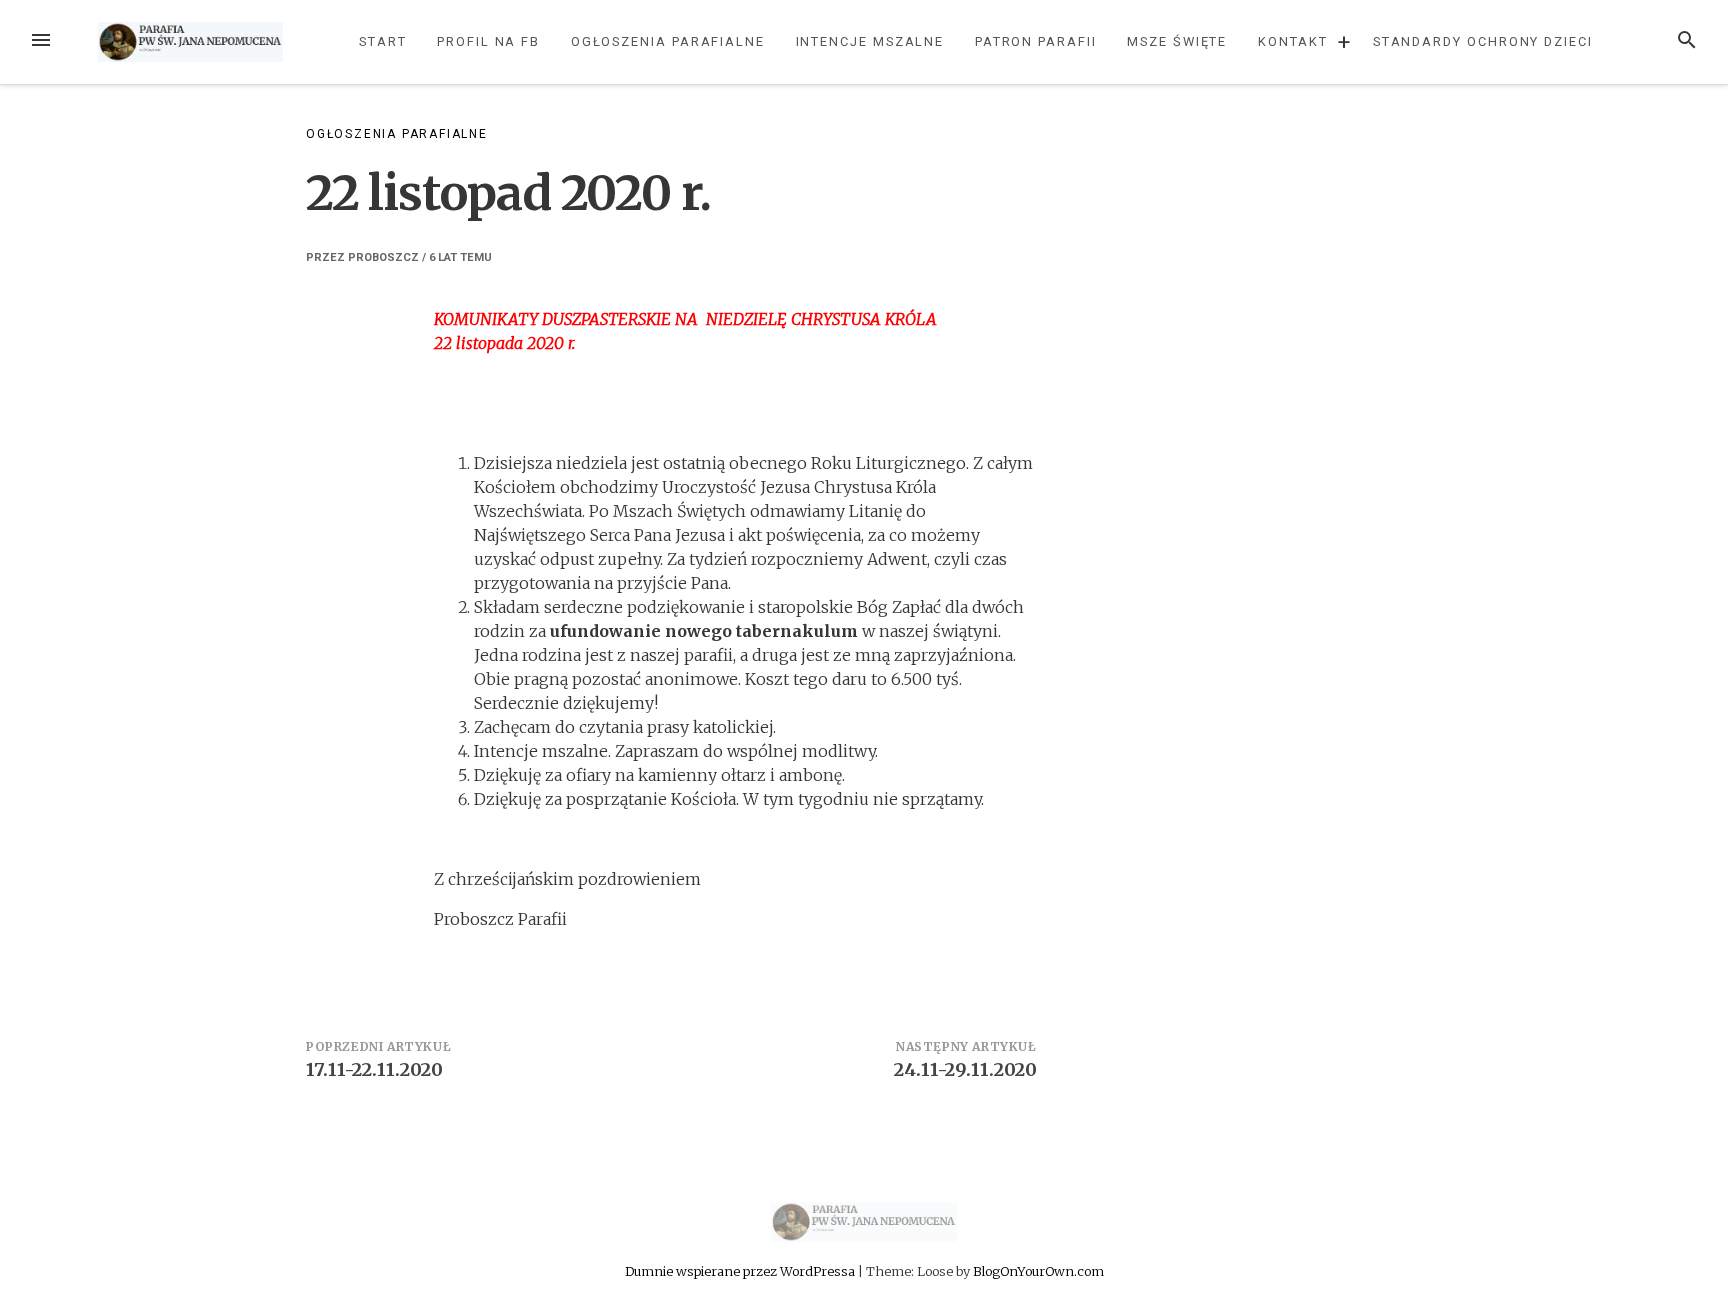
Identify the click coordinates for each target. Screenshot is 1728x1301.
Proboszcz (383, 257)
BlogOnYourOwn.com (1038, 1271)
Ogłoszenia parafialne (668, 41)
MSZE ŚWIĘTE (1177, 41)
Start (383, 41)
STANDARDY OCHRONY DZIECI (1483, 41)
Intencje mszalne (870, 41)
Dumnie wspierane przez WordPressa (741, 1271)
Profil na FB (488, 41)
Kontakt (1293, 41)
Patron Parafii (1036, 41)
